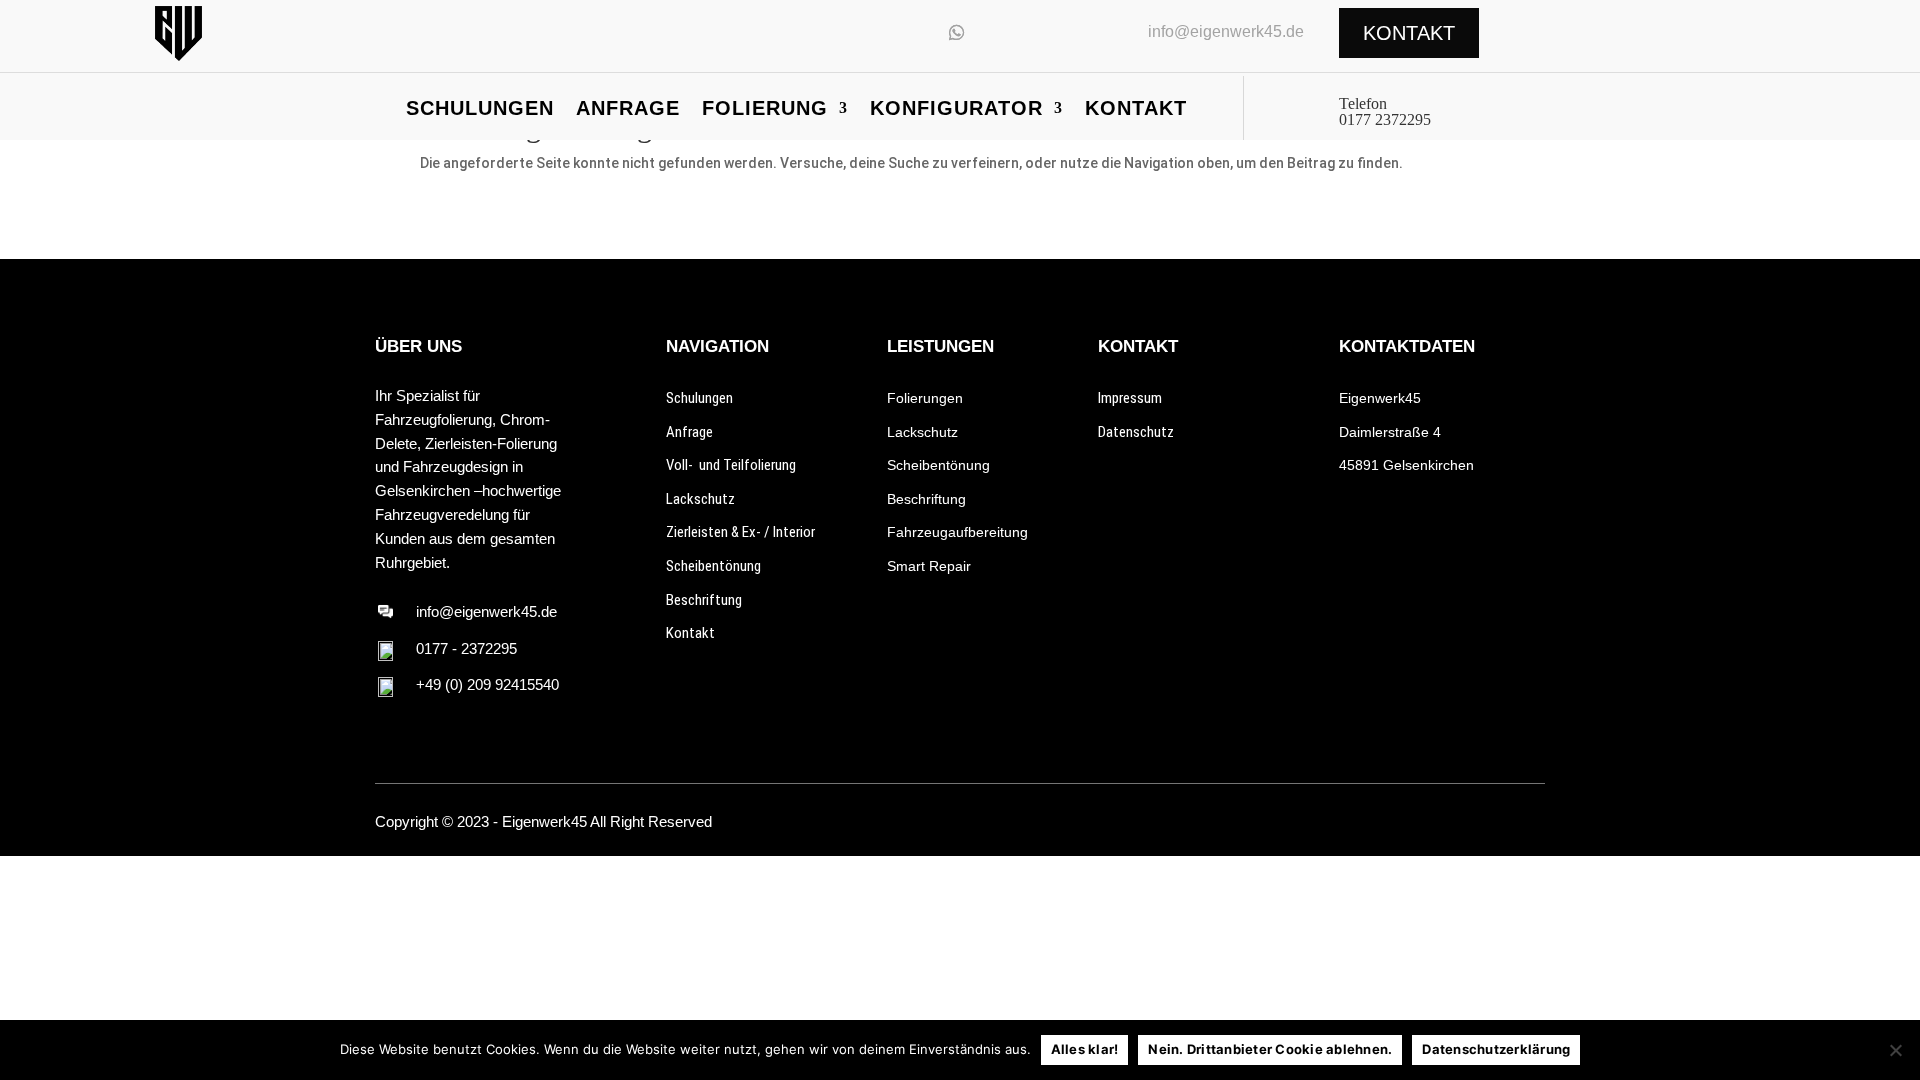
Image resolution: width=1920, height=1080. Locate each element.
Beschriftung (704, 600)
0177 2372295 (1385, 119)
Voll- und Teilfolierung (731, 465)
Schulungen (699, 398)
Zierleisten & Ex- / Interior (740, 532)
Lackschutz (700, 499)
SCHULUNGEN (480, 110)
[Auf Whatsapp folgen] (957, 32)
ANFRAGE (628, 110)
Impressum (1130, 398)
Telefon (1363, 103)
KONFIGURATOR (956, 110)
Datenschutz (1136, 432)
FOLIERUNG (765, 110)
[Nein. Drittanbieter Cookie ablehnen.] (1895, 1050)
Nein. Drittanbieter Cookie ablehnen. (1270, 1049)
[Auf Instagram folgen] (865, 32)
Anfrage (689, 432)
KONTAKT (1136, 110)
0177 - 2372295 (466, 648)
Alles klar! (1085, 1049)
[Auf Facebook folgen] (1499, 822)
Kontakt (690, 633)
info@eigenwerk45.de (1226, 31)
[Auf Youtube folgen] (911, 32)
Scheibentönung (713, 566)
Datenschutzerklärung (1496, 1049)
